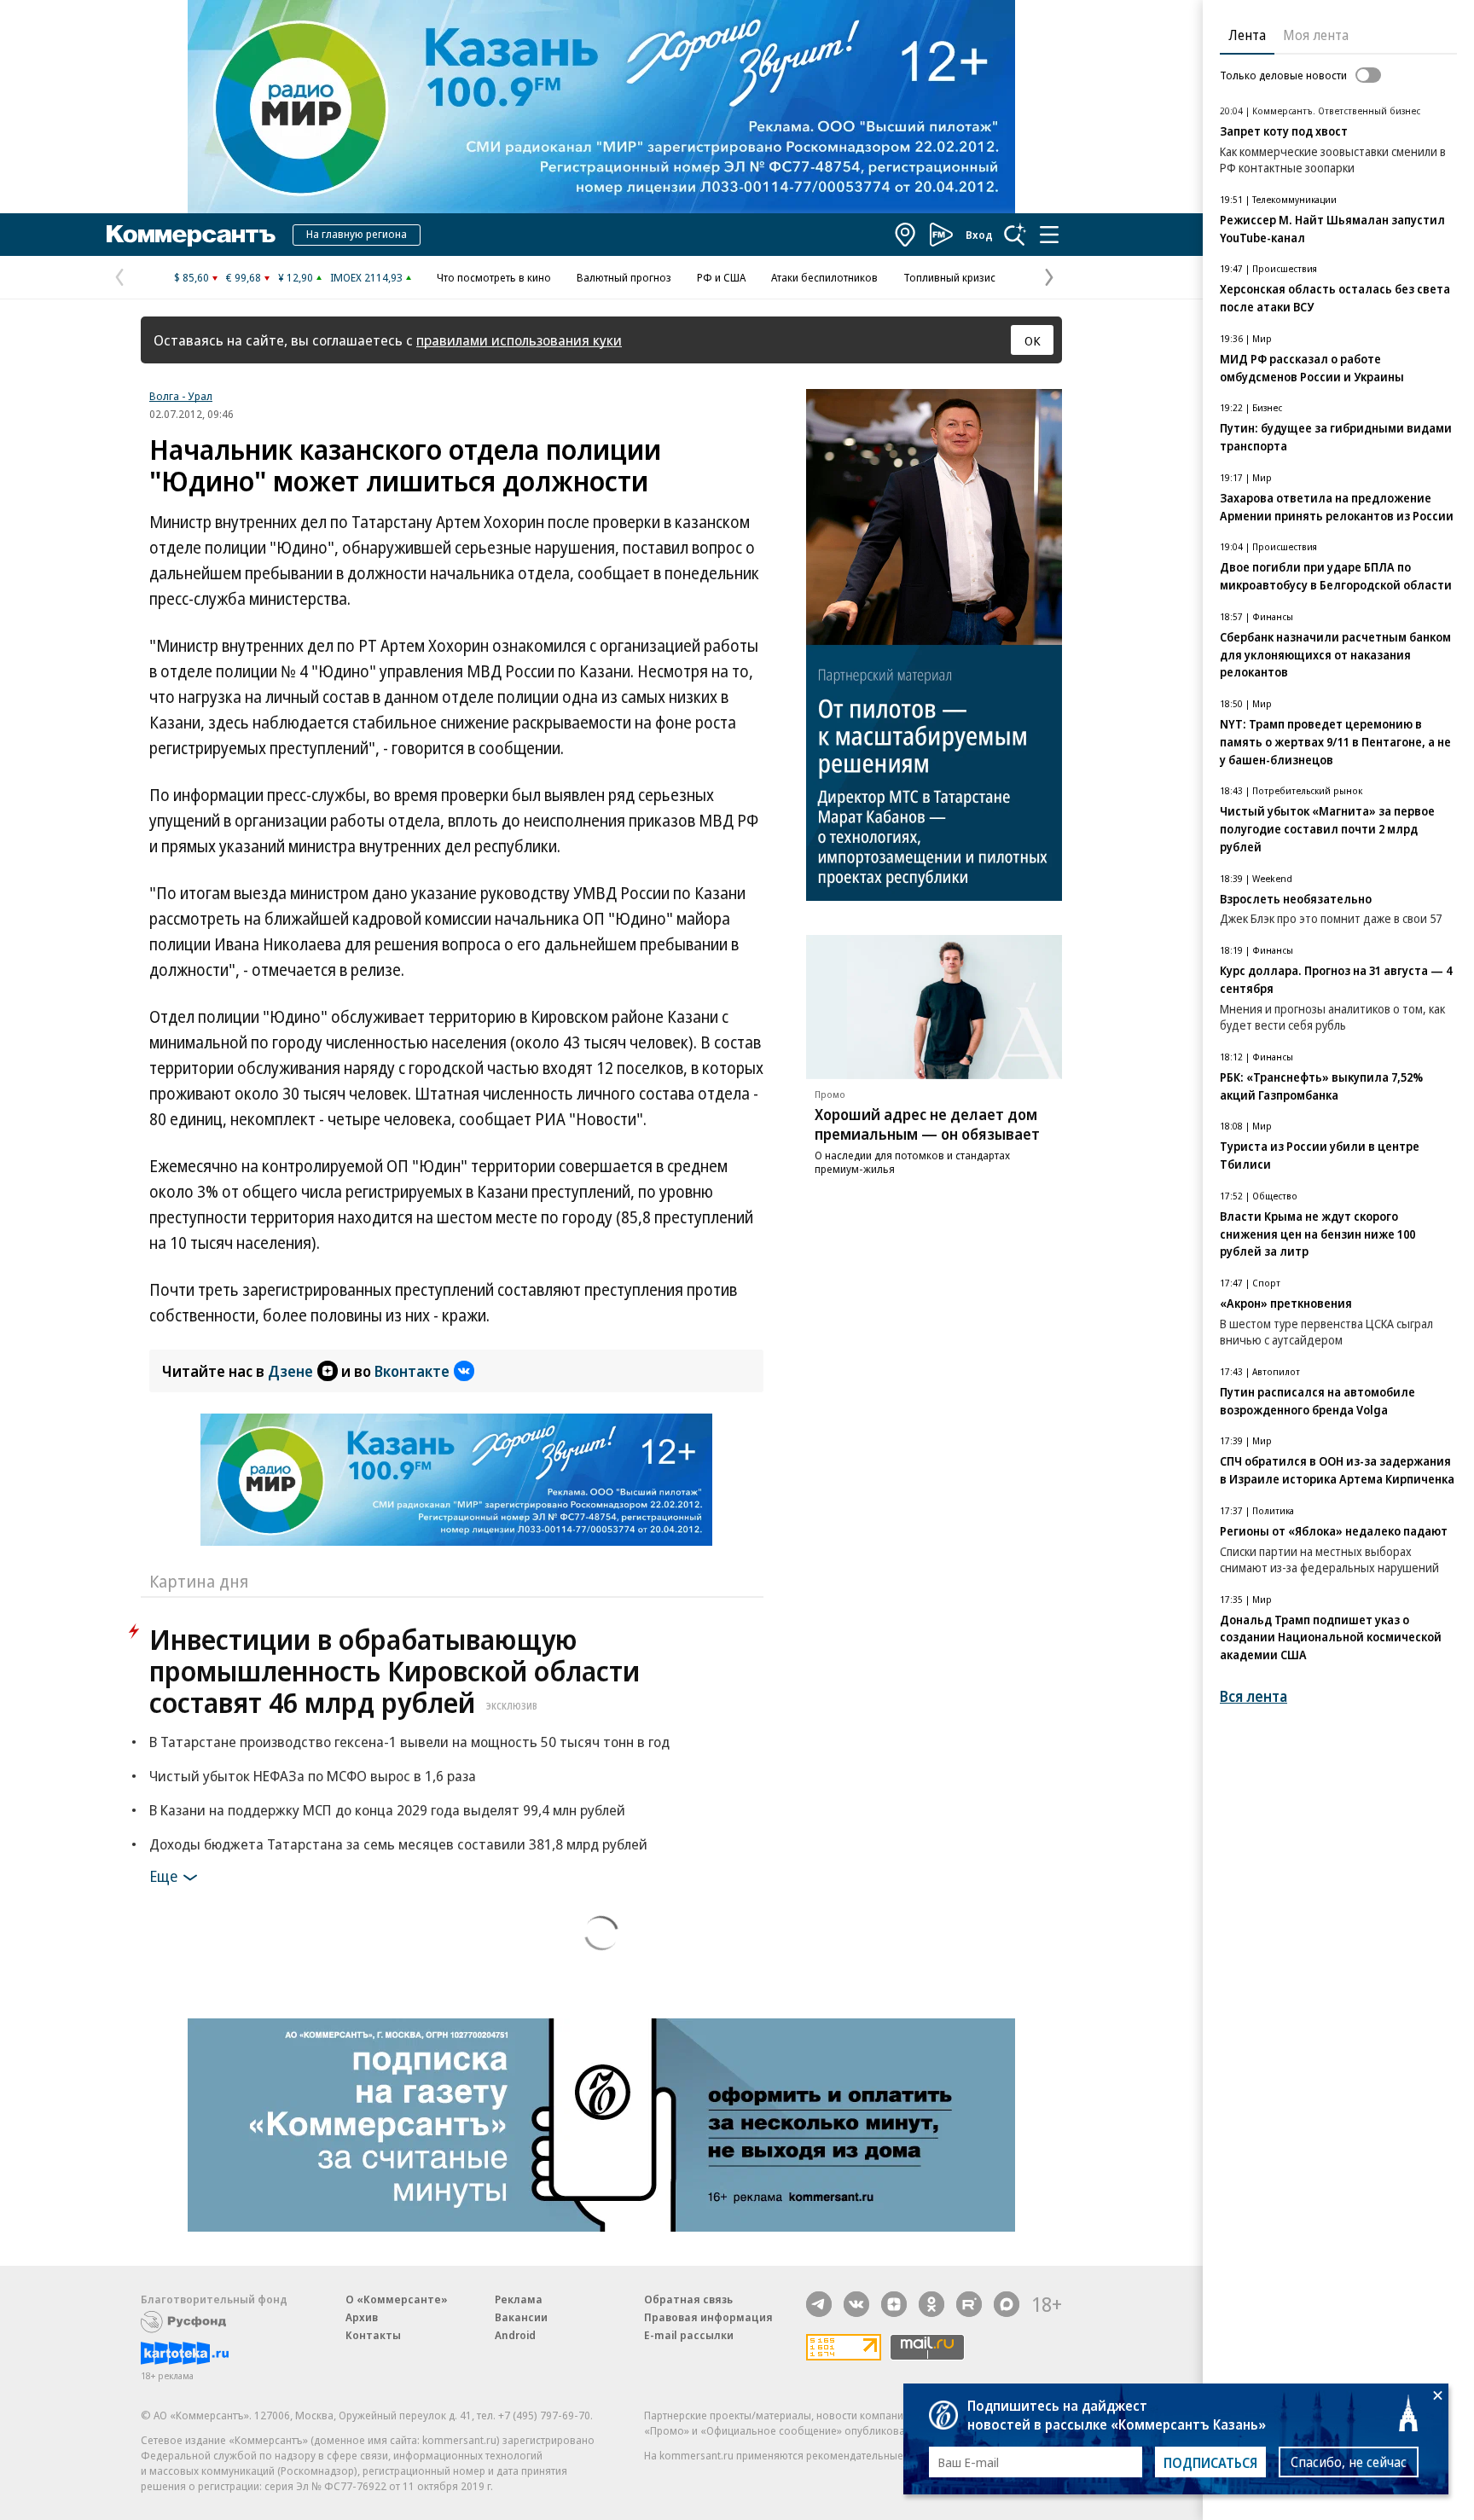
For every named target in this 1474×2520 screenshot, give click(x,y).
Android (515, 2335)
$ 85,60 (192, 277)
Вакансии (521, 2317)
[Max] (1007, 2304)
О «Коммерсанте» (397, 2299)
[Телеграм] (819, 2304)
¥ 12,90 (296, 277)
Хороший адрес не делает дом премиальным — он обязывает (927, 1124)
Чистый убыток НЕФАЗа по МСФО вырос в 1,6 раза (313, 1776)
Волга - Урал (181, 396)
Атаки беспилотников (824, 277)
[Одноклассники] (931, 2304)
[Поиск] (1015, 235)
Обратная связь (688, 2299)
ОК (1033, 340)
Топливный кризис (949, 277)
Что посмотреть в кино (494, 277)
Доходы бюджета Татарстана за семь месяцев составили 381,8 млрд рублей (398, 1844)
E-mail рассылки (689, 2335)
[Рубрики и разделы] (1049, 235)
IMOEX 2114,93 (366, 277)
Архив (362, 2317)
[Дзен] (894, 2304)
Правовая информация (708, 2317)
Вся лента (1253, 1696)
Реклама (519, 2299)
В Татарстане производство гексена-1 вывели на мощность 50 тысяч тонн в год (409, 1742)
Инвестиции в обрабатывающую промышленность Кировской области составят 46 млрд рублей (395, 1671)
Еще (163, 1875)
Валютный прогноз (624, 277)
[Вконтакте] (856, 2304)
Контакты (373, 2335)
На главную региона (357, 234)
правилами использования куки (519, 340)
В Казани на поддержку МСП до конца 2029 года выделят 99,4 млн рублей (387, 1810)
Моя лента (1316, 35)
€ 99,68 (244, 277)
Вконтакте (412, 1371)
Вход (979, 235)
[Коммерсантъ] (191, 235)
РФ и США (721, 277)
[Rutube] (969, 2304)
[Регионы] (906, 235)
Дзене (290, 1371)
